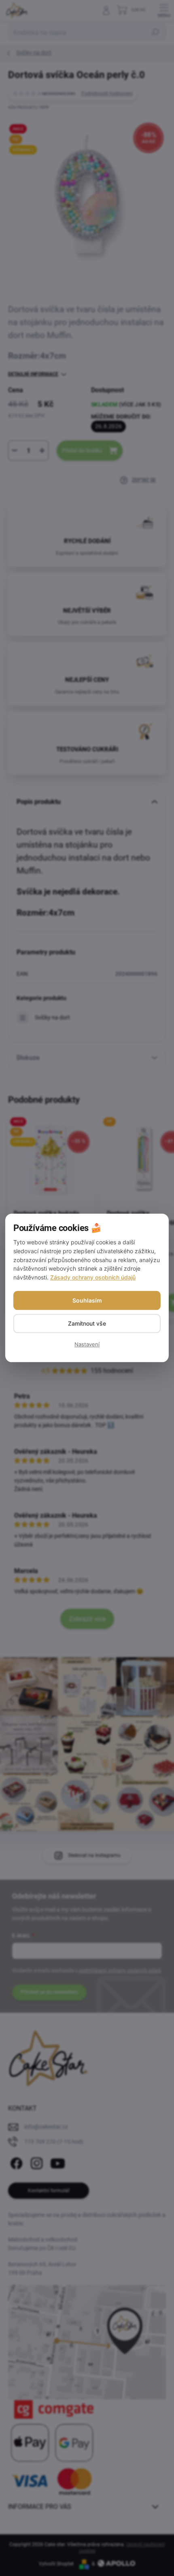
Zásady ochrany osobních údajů (93, 1277)
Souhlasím (87, 1300)
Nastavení (87, 1345)
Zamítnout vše (87, 1323)
